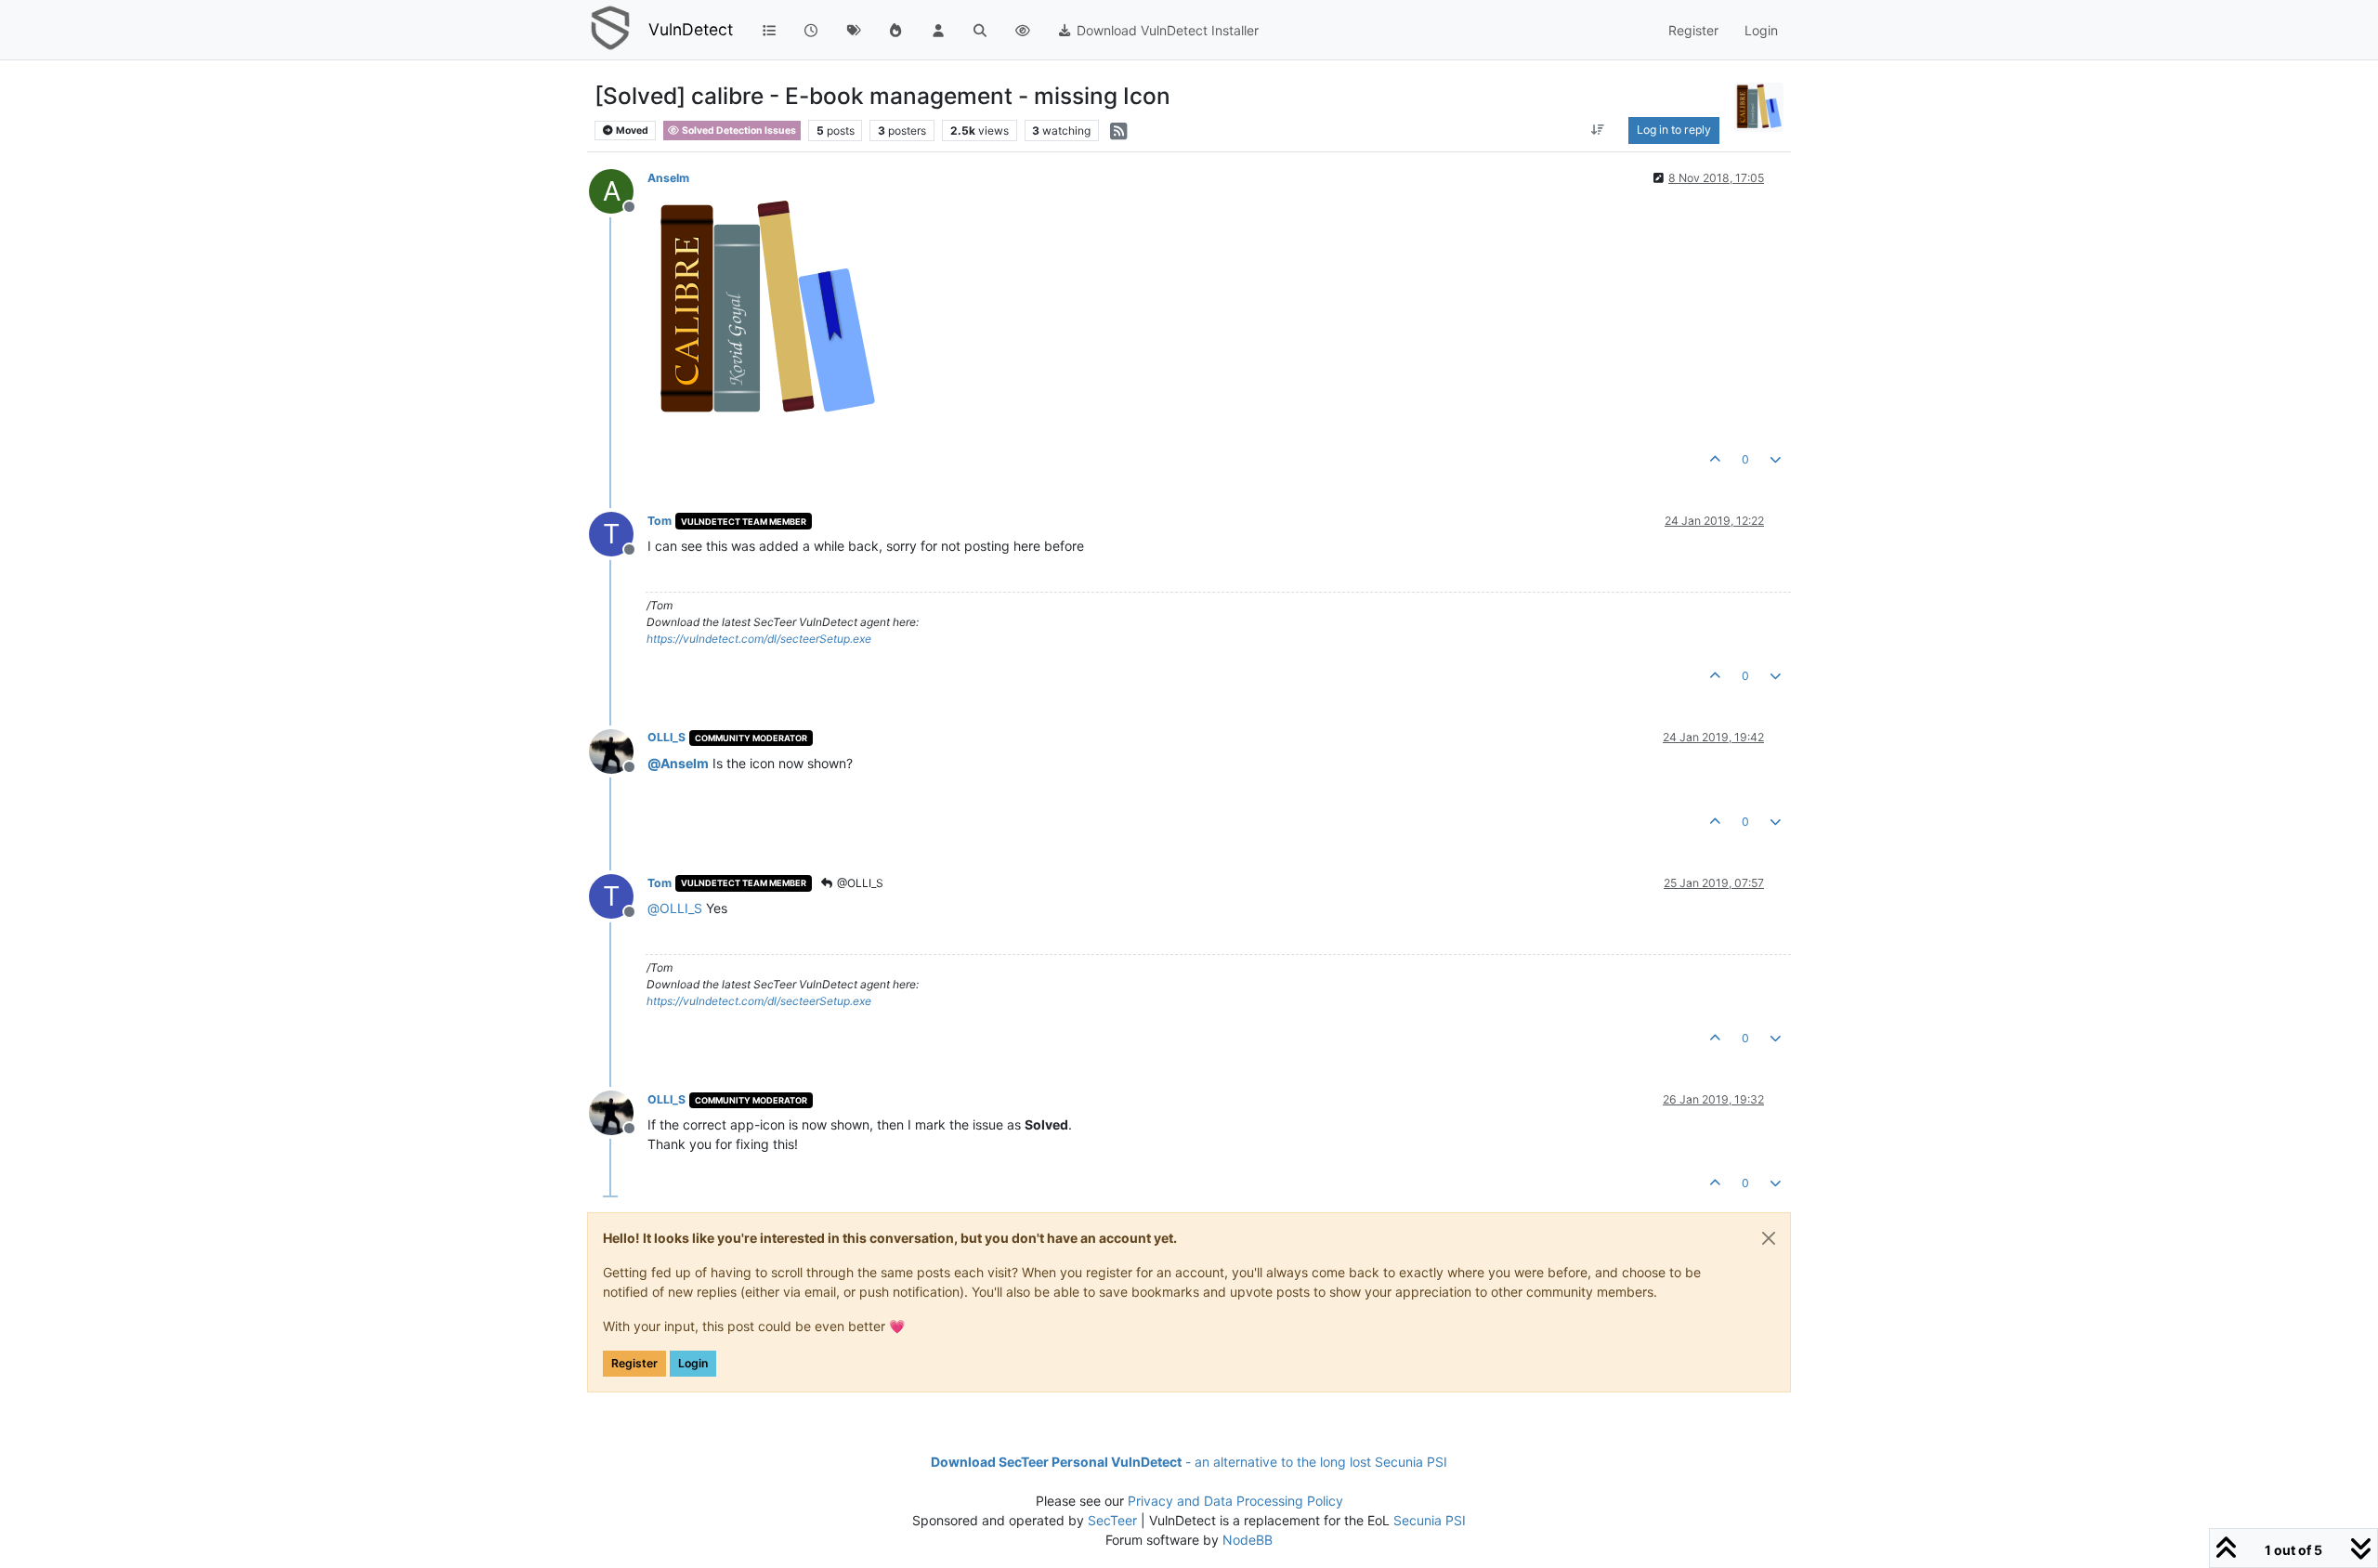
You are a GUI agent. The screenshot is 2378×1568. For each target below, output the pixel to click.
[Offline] (618, 749)
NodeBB (1248, 1540)
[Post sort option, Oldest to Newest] (1597, 130)
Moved (631, 131)
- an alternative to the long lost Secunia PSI (1189, 1462)
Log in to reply (1674, 130)
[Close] (1769, 1238)
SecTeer (1112, 1520)
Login (693, 1363)
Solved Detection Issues (738, 131)
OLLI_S (666, 737)
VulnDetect (691, 29)
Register (634, 1363)
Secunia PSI (1430, 1520)
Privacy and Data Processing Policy (1235, 1501)
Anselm (668, 178)
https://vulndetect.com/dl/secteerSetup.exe (759, 639)
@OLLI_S (859, 883)
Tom (660, 521)
